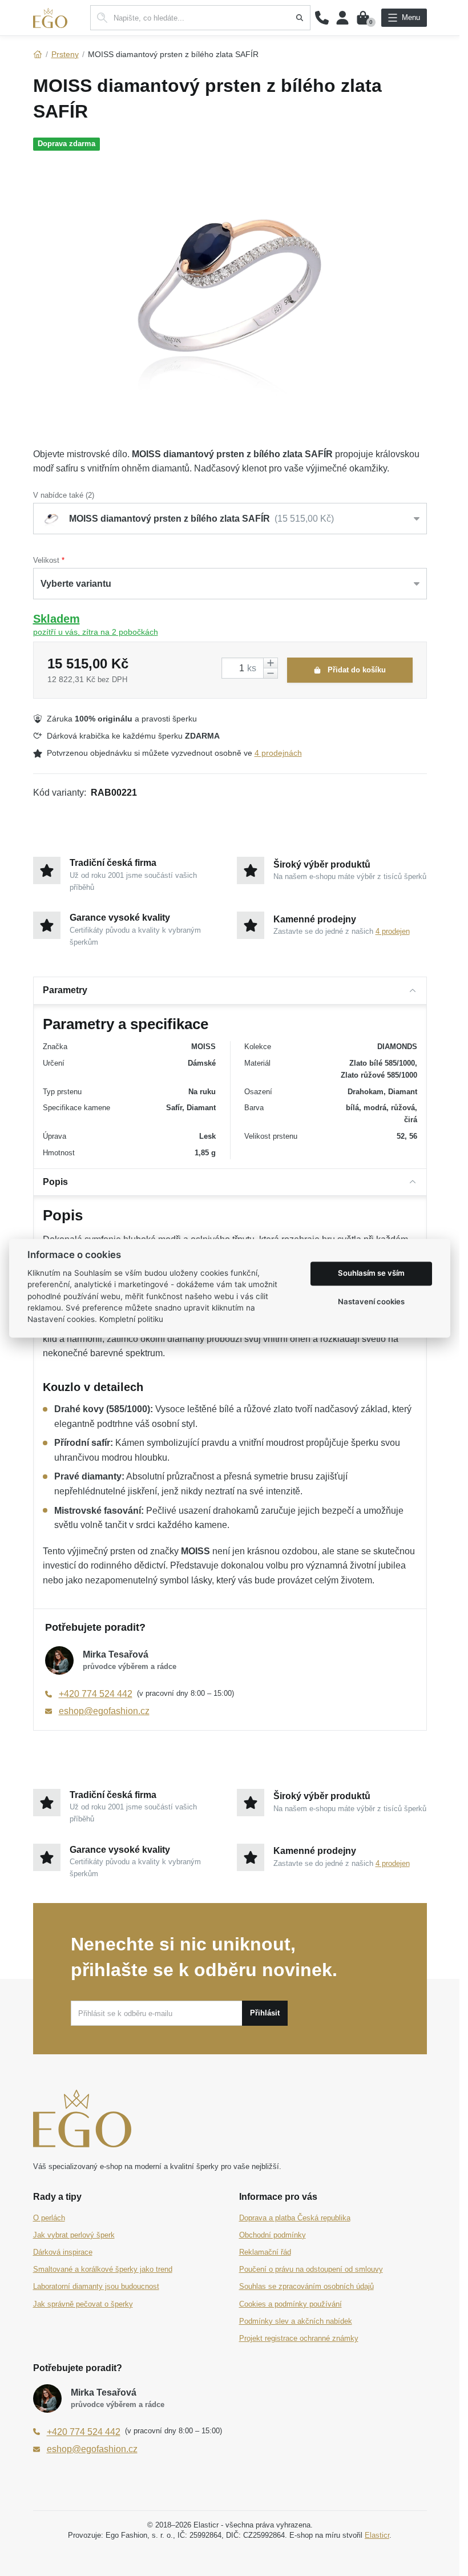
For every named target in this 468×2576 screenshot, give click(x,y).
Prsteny (65, 54)
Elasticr (377, 2535)
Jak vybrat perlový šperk (74, 2235)
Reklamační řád (265, 2252)
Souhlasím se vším (371, 1273)
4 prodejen (393, 931)
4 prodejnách (278, 753)
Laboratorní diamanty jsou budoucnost (96, 2286)
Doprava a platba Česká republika (295, 2218)
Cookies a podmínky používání (291, 2304)
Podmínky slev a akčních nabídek (296, 2321)
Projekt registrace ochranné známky (299, 2338)
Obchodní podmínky (273, 2235)
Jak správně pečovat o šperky (83, 2304)
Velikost (46, 560)
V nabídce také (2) (64, 495)
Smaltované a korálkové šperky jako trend (103, 2269)
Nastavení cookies (371, 1302)
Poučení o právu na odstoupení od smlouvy (311, 2269)
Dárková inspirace (63, 2252)
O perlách (49, 2218)
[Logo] (50, 18)
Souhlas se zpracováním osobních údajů (306, 2286)
